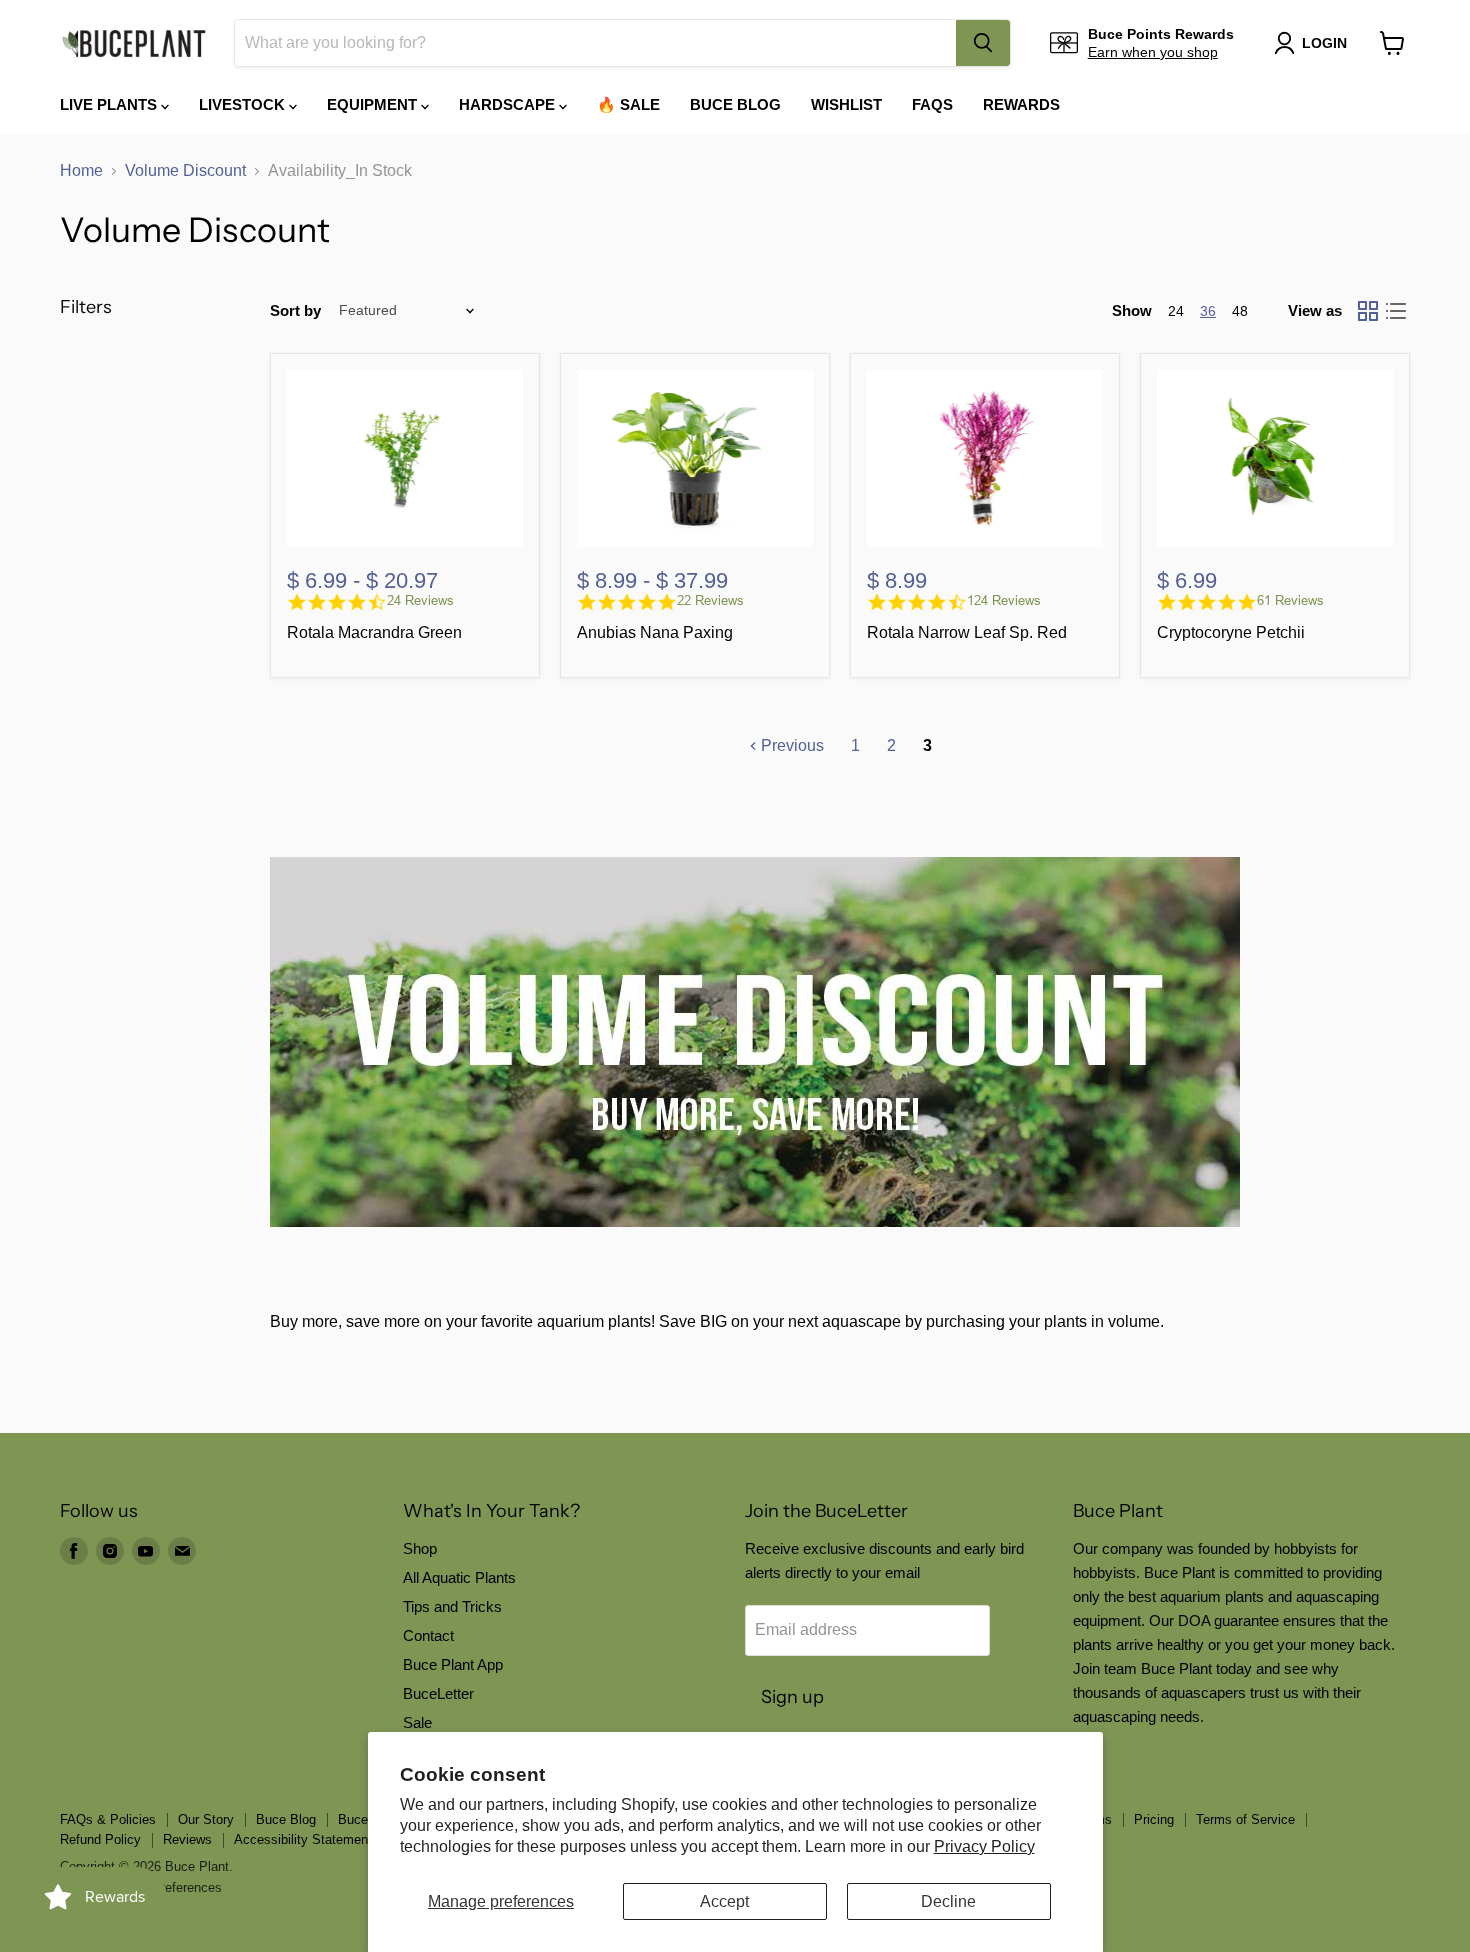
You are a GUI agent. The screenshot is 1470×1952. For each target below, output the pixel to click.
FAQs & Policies (108, 1819)
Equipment (374, 104)
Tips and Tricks (452, 1606)
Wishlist (846, 104)
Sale (417, 1722)
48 (1240, 311)
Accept (724, 1901)
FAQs (932, 104)
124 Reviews (1004, 600)
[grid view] (1368, 311)
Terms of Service (1245, 1819)
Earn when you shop (1153, 52)
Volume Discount (185, 170)
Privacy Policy (984, 1846)
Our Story (206, 1819)
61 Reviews (1290, 600)
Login (1324, 43)
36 (1208, 311)
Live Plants (110, 104)
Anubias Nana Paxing (655, 632)
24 (1176, 311)
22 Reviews (710, 600)
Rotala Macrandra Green (374, 632)
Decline (948, 1901)
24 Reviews (420, 600)
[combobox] (595, 43)
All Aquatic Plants (459, 1577)
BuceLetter (438, 1693)
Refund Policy (100, 1839)
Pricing (1154, 1819)
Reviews (187, 1839)
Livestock (244, 104)
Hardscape (509, 104)
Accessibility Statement (303, 1839)
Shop (420, 1548)
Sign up (792, 1697)
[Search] (983, 43)
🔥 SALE (628, 104)
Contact (428, 1635)
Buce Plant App (453, 1664)
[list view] (1396, 311)
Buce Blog (735, 104)
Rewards (1021, 104)
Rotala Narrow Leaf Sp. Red (967, 632)
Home (81, 170)
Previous (790, 745)
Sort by (295, 310)
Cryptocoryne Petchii (1231, 632)
